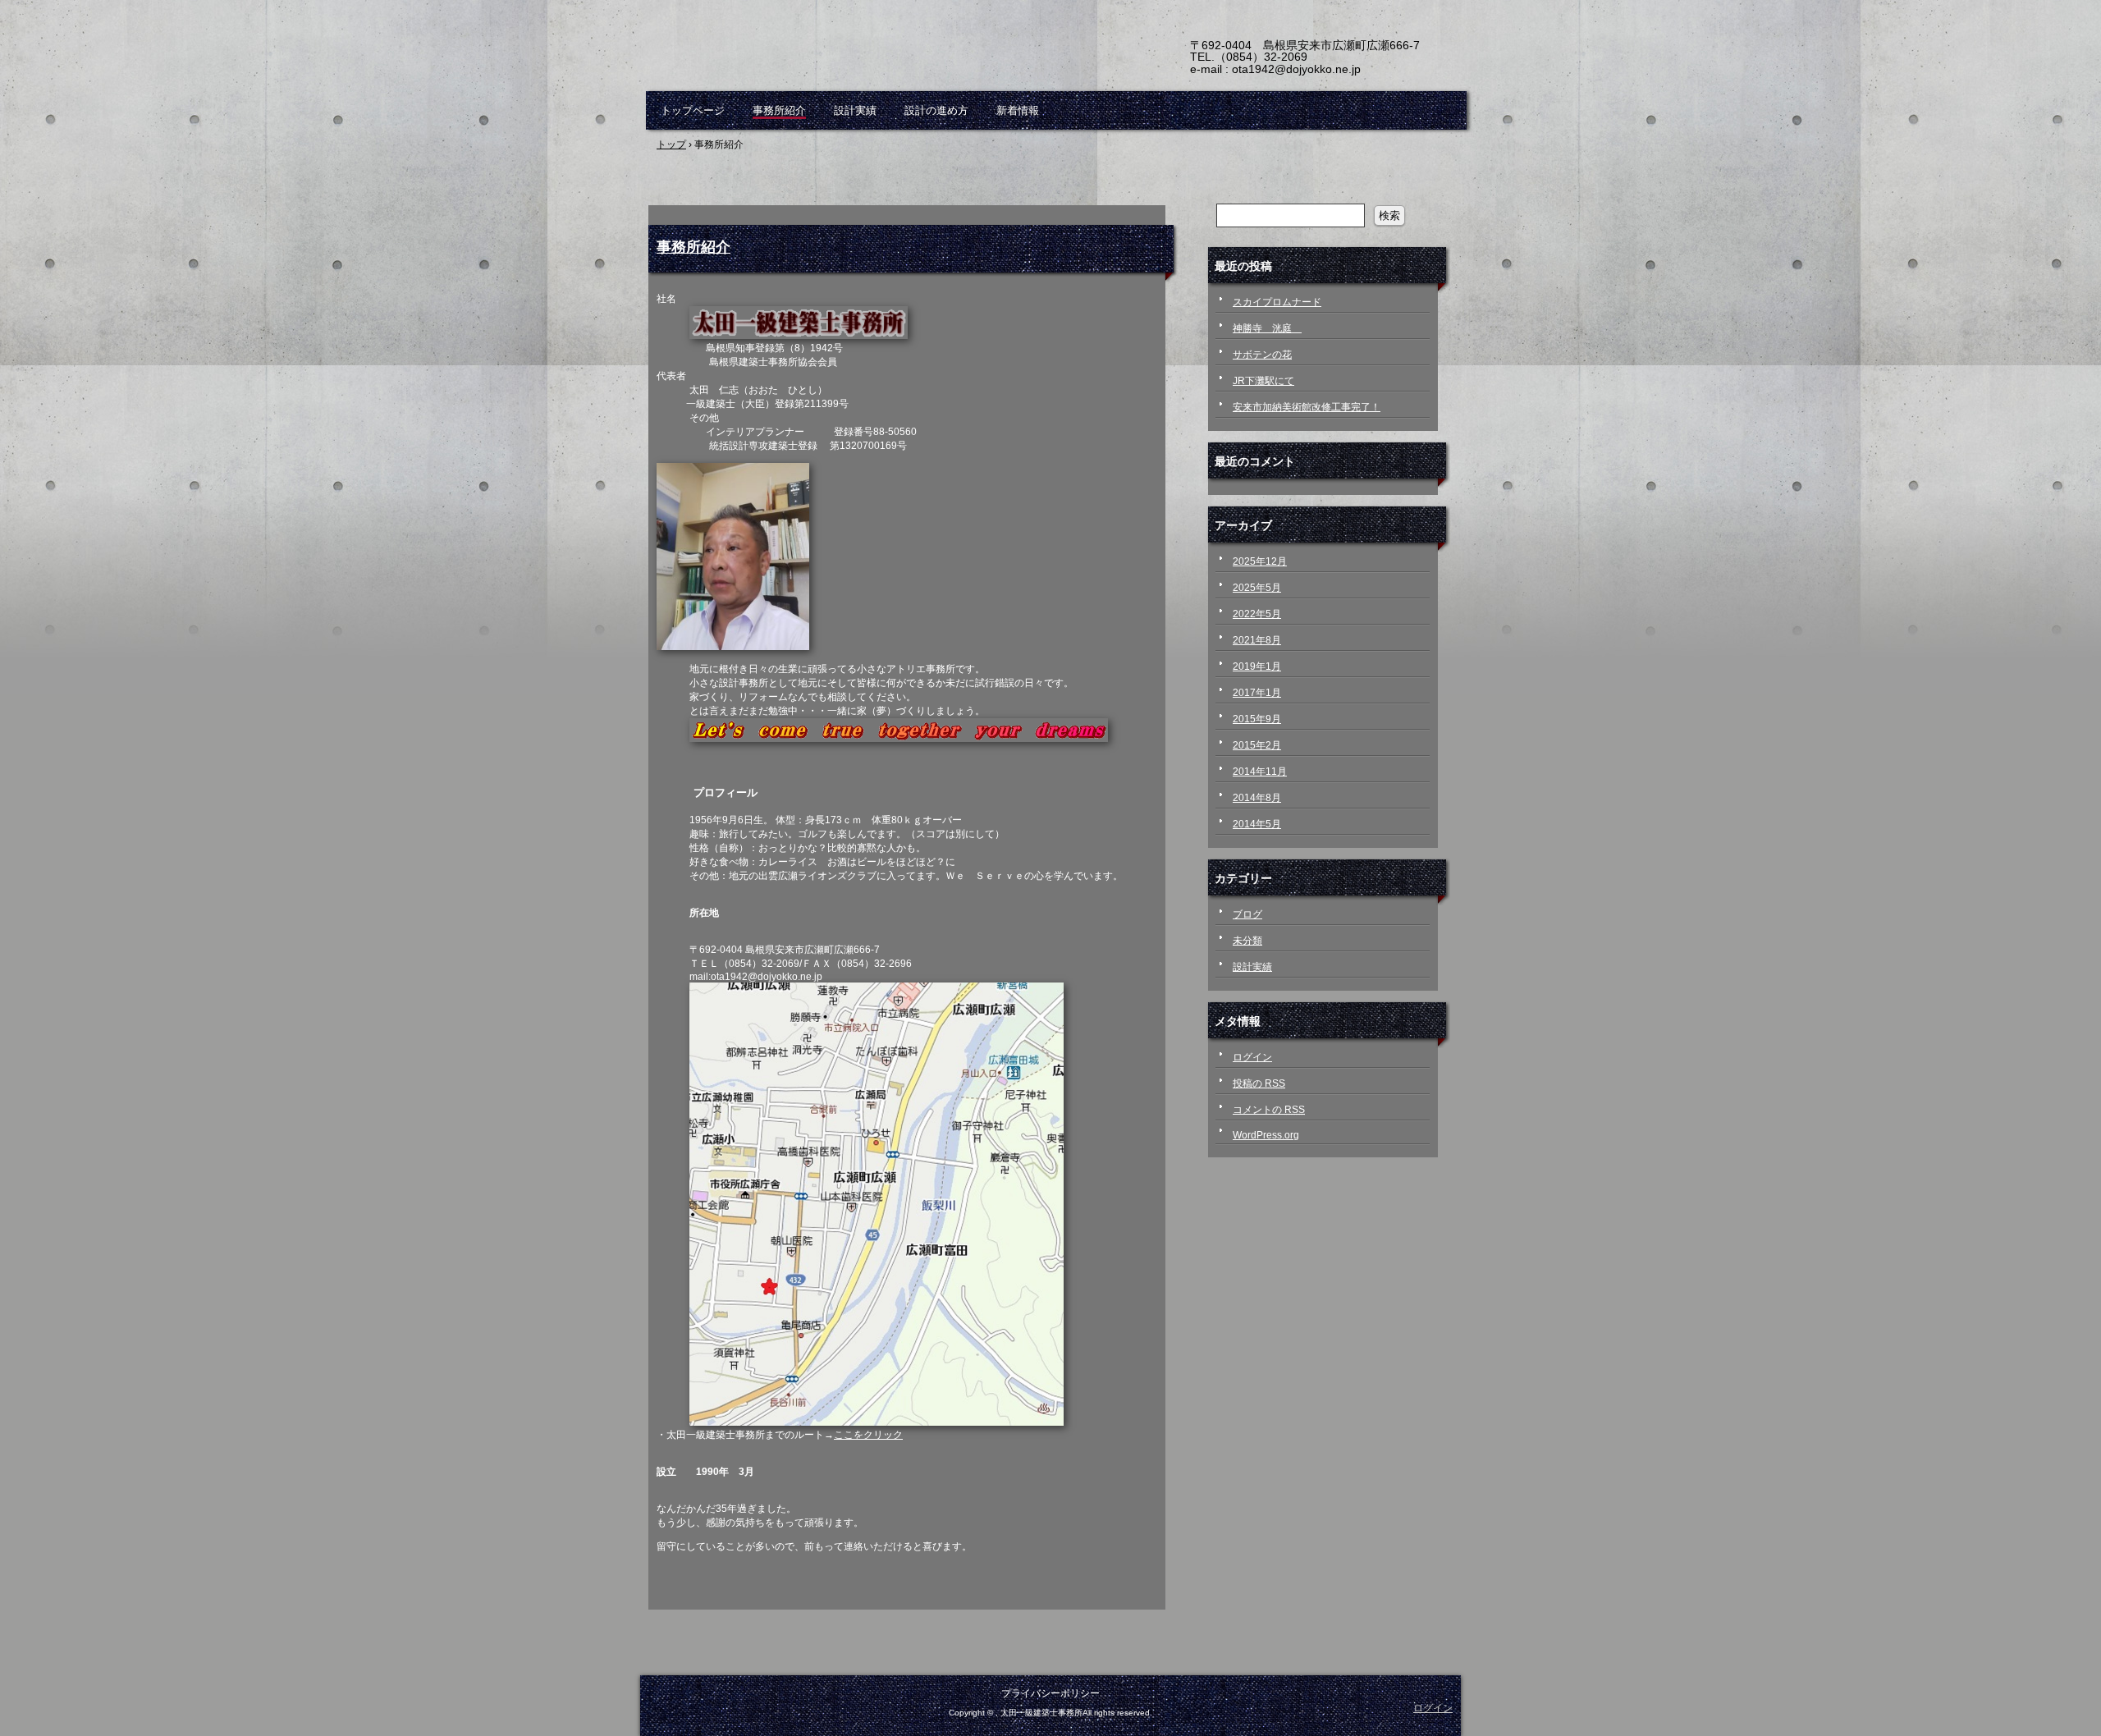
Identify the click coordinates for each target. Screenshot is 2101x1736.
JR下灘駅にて (1263, 381)
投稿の (1259, 1083)
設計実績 (855, 110)
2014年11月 (1260, 772)
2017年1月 (1257, 693)
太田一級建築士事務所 (837, 57)
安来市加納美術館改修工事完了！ (1307, 407)
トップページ (693, 110)
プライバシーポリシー (1050, 1693)
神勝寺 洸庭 (1267, 328)
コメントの (1269, 1110)
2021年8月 (1257, 640)
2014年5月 (1257, 824)
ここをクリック (868, 1435)
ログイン (1252, 1057)
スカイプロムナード (1277, 302)
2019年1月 (1257, 666)
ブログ (1247, 914)
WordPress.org (1266, 1135)
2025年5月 (1257, 588)
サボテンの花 (1262, 355)
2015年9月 (1257, 719)
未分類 (1247, 941)
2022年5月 (1257, 614)
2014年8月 (1257, 798)
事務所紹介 (779, 110)
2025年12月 (1260, 561)
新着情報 (1018, 110)
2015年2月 (1257, 745)
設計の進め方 (936, 110)
